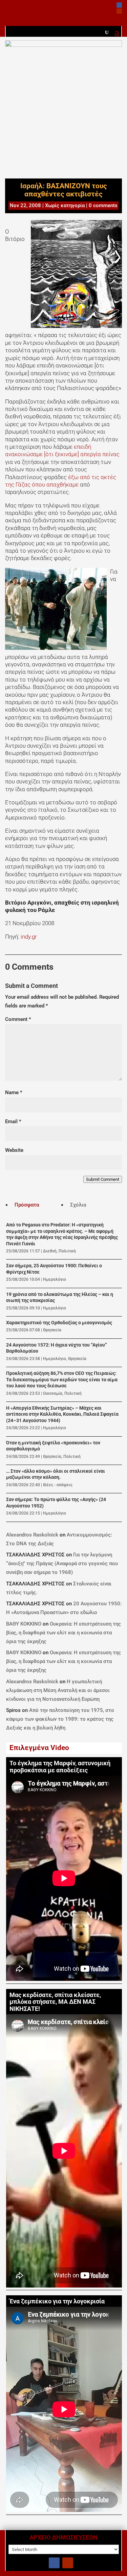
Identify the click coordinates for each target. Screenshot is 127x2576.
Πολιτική (67, 1251)
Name (14, 1092)
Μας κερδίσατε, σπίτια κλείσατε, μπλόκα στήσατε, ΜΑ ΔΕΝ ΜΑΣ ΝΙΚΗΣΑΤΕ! (55, 2002)
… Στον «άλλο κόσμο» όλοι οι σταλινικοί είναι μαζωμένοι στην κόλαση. (56, 1474)
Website (14, 1150)
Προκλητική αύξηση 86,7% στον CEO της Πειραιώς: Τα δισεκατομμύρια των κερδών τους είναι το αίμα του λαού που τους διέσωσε (62, 1380)
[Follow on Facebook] (119, 5)
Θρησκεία (52, 1330)
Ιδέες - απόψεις (58, 1485)
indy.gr (29, 937)
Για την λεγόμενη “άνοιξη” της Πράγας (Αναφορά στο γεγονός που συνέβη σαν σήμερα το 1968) (62, 1563)
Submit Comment (103, 1179)
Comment (18, 1019)
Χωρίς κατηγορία (65, 205)
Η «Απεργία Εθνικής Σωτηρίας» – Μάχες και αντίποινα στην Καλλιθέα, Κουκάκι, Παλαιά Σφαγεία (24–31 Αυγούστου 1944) (62, 1414)
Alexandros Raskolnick (32, 1535)
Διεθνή (50, 1251)
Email (13, 1121)
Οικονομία (53, 1393)
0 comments (103, 205)
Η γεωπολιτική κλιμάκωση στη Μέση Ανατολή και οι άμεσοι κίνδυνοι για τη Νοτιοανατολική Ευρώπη (58, 1690)
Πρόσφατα (27, 1205)
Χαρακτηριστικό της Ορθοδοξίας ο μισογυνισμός (59, 1323)
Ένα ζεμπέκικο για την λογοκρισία (57, 2301)
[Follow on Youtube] (119, 11)
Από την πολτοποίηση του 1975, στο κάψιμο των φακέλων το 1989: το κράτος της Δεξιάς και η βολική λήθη (60, 1719)
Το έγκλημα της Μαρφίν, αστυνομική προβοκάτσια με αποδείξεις (60, 1767)
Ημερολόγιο (55, 1279)
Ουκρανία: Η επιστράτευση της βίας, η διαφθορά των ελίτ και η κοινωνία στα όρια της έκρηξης (63, 1633)
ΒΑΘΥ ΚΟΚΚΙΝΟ (24, 1624)
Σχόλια (78, 1205)
